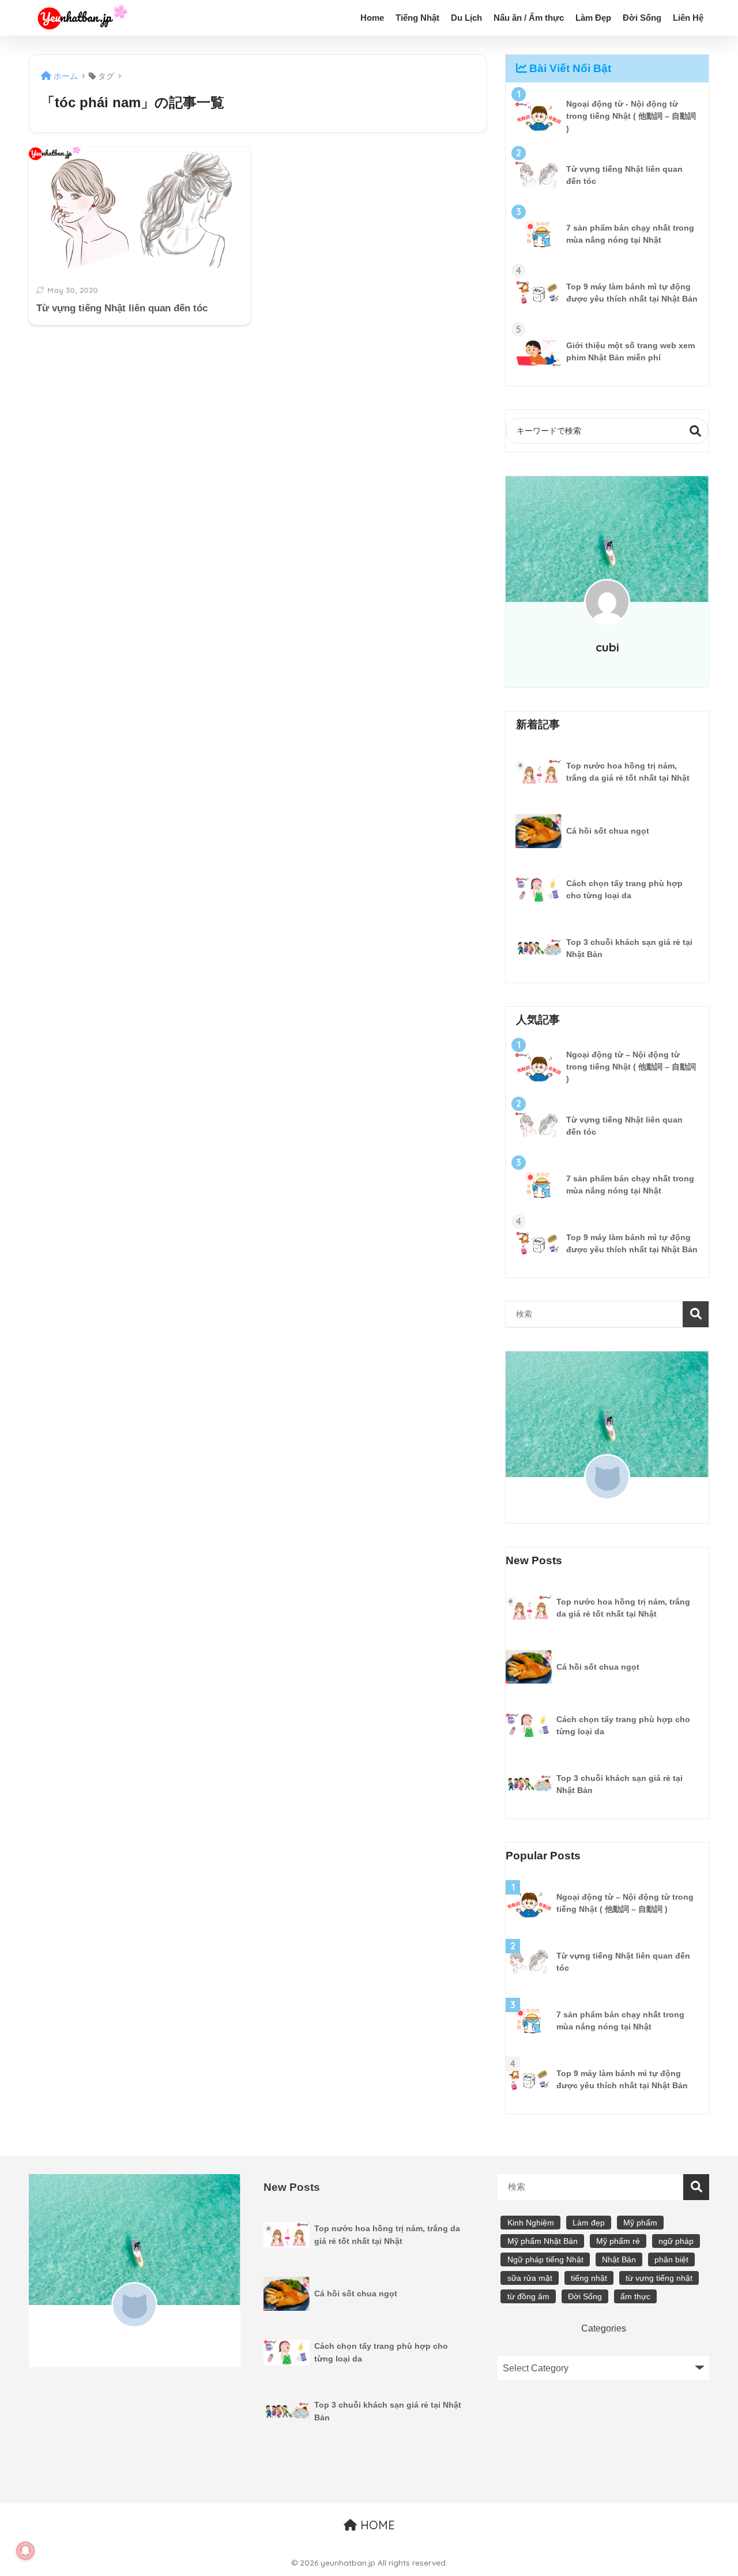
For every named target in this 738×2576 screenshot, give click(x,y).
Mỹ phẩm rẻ (618, 2241)
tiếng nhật (589, 2278)
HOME (376, 2525)
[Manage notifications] (25, 2551)
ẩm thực (635, 2296)
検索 (696, 431)
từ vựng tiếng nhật (659, 2278)
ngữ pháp (676, 2241)
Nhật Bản (619, 2259)
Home (372, 18)
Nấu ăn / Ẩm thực (529, 18)
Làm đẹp (589, 2223)
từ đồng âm (528, 2296)
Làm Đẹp (593, 18)
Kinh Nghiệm (531, 2223)
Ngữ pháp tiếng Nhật (545, 2259)
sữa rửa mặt (530, 2278)
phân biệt (671, 2259)
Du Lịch (466, 18)
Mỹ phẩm (640, 2223)
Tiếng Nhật (417, 18)
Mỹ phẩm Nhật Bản (543, 2241)
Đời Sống (642, 18)
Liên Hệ (688, 18)
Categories (604, 2328)
